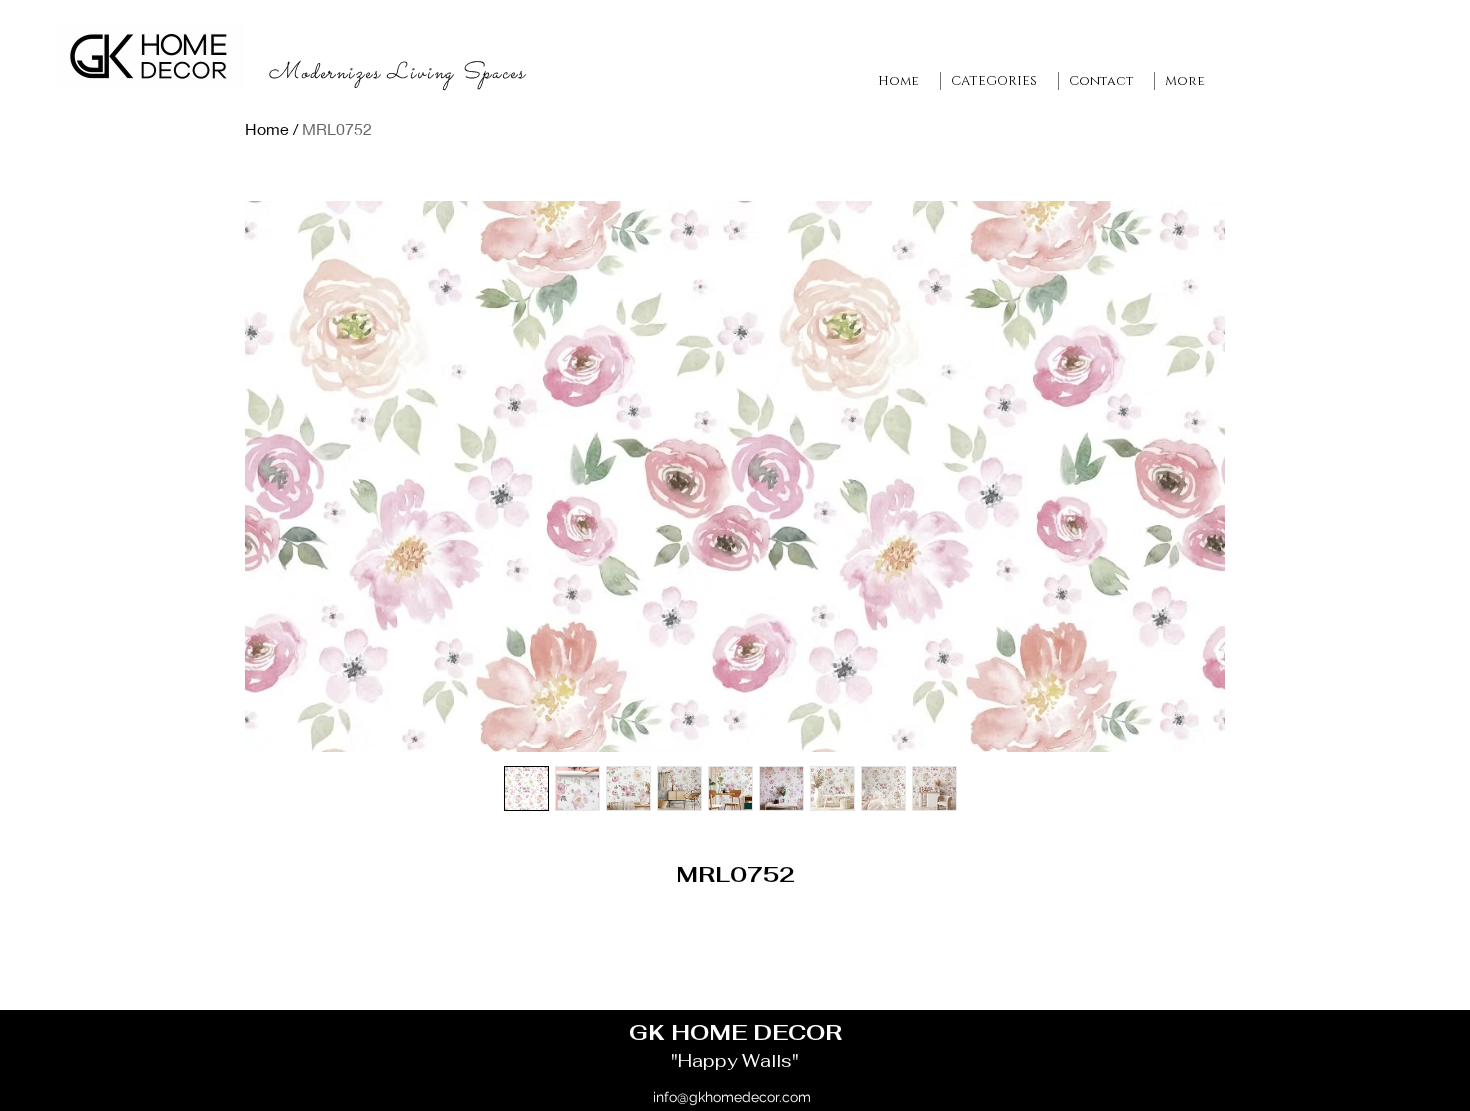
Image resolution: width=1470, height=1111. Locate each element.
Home (267, 128)
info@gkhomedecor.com (732, 1097)
